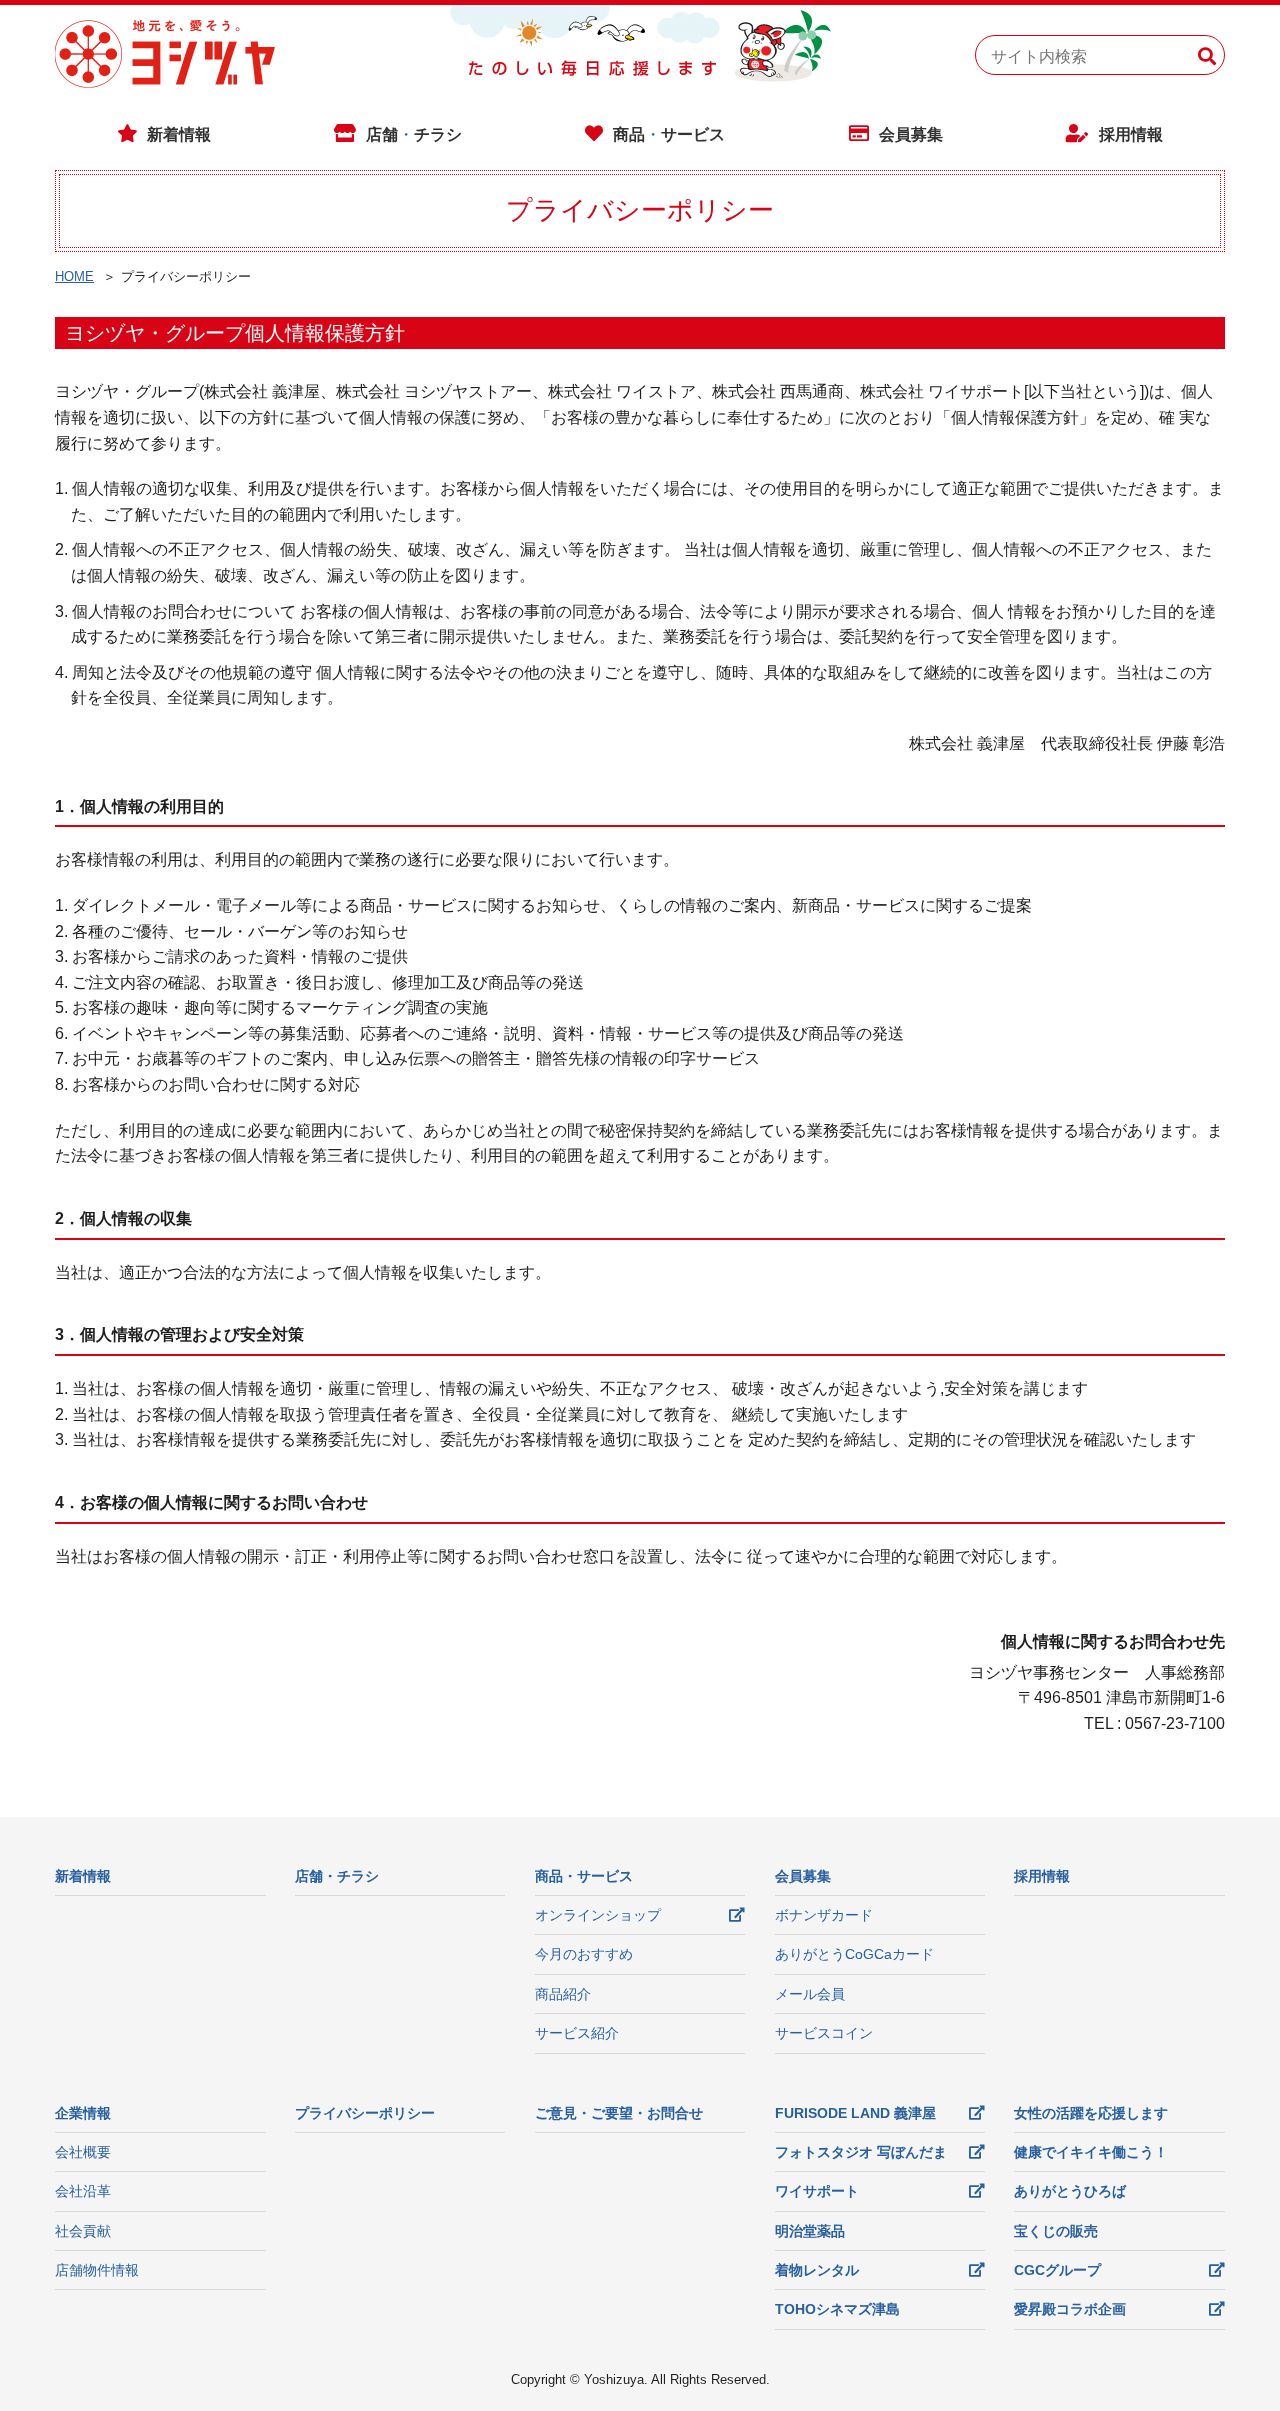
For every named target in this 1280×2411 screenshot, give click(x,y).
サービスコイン (824, 2033)
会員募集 (911, 134)
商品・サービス (584, 1876)
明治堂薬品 (810, 2231)
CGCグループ (1057, 2270)
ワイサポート (817, 2191)
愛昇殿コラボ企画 (1070, 2309)
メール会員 (810, 1994)
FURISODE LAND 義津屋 (855, 2113)
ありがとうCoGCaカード (854, 1954)
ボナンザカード (824, 1915)
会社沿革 (83, 2191)
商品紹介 (563, 1994)
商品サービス (669, 134)
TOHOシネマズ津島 (837, 2309)
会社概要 (83, 2152)
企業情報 (83, 2113)
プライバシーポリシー (365, 2113)
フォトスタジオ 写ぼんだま (861, 2152)
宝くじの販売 (1056, 2231)
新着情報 (179, 134)
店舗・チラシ (337, 1876)
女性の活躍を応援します (1091, 2113)
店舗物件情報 (97, 2270)
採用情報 (1131, 134)
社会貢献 (83, 2231)
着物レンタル (817, 2270)
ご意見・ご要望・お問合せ (619, 2113)
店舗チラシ (414, 134)
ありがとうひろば (1070, 2191)
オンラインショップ (598, 1915)
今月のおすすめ (584, 1954)
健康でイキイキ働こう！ (1091, 2152)
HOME (74, 276)
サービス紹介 (577, 2033)
